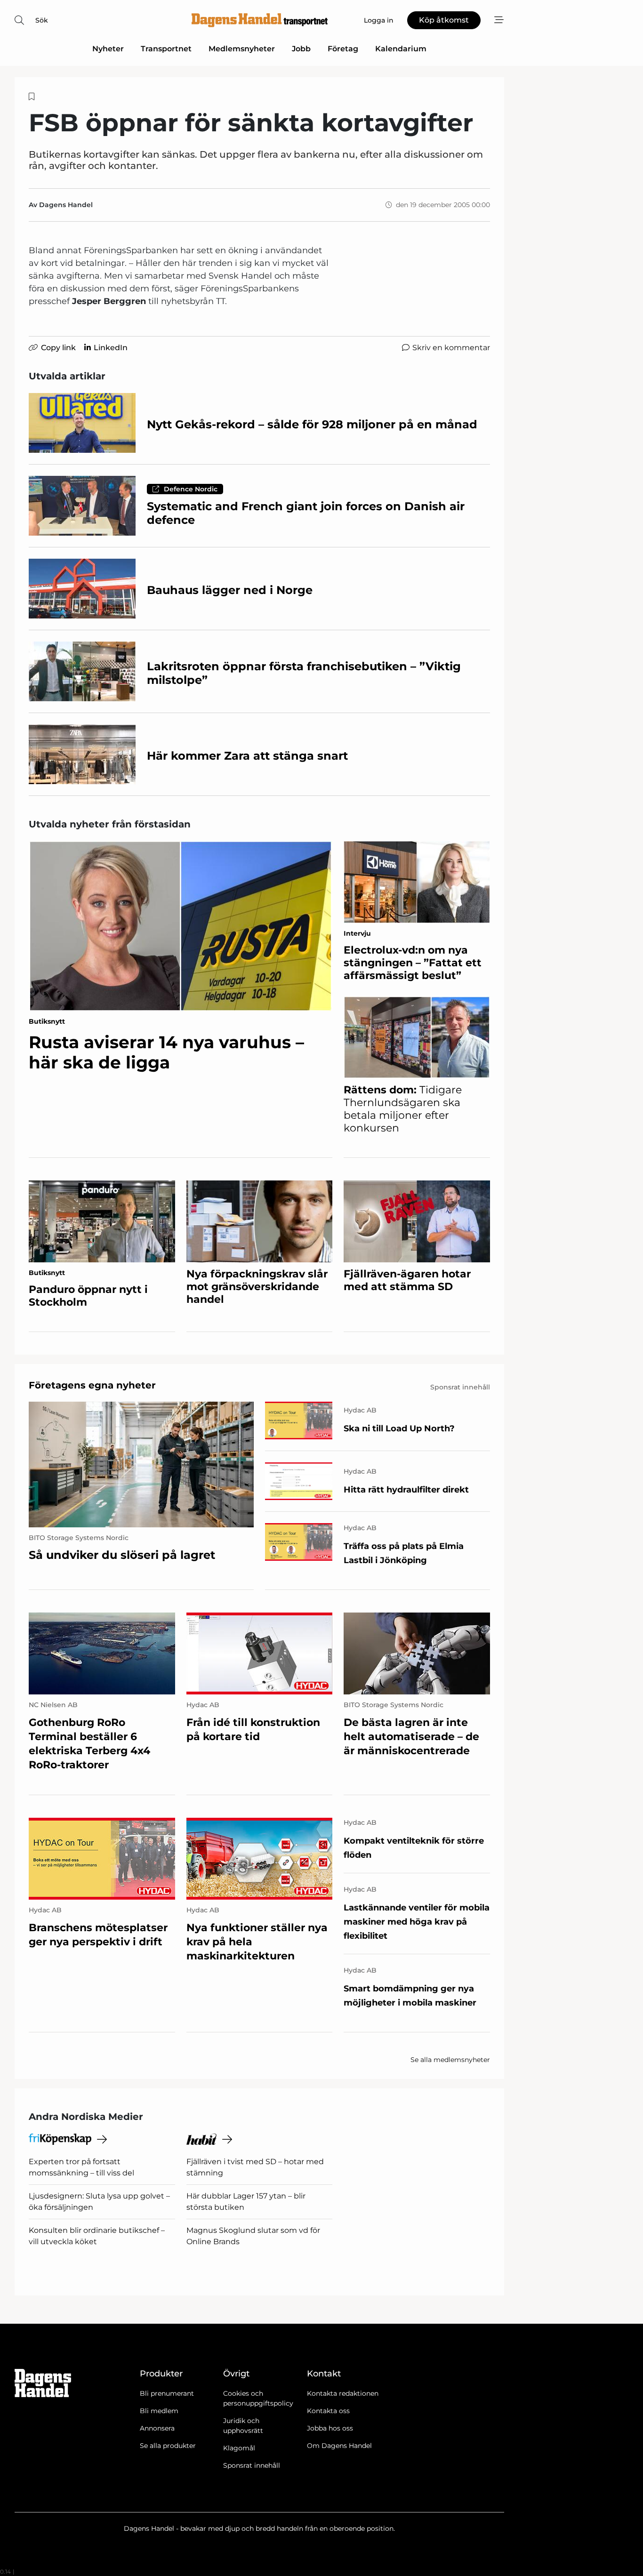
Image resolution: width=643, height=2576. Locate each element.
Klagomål (239, 2448)
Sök (42, 20)
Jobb (301, 49)
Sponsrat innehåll (252, 2465)
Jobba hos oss (330, 2428)
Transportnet (166, 49)
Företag (343, 49)
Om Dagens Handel (339, 2446)
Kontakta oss (328, 2411)
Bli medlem (159, 2411)
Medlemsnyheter (242, 49)
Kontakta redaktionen (343, 2393)
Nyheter (108, 49)
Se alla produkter (168, 2446)
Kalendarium (401, 49)
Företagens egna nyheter (92, 1385)
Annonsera (157, 2428)
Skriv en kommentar (451, 348)
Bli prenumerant (167, 2393)
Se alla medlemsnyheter (450, 2060)
